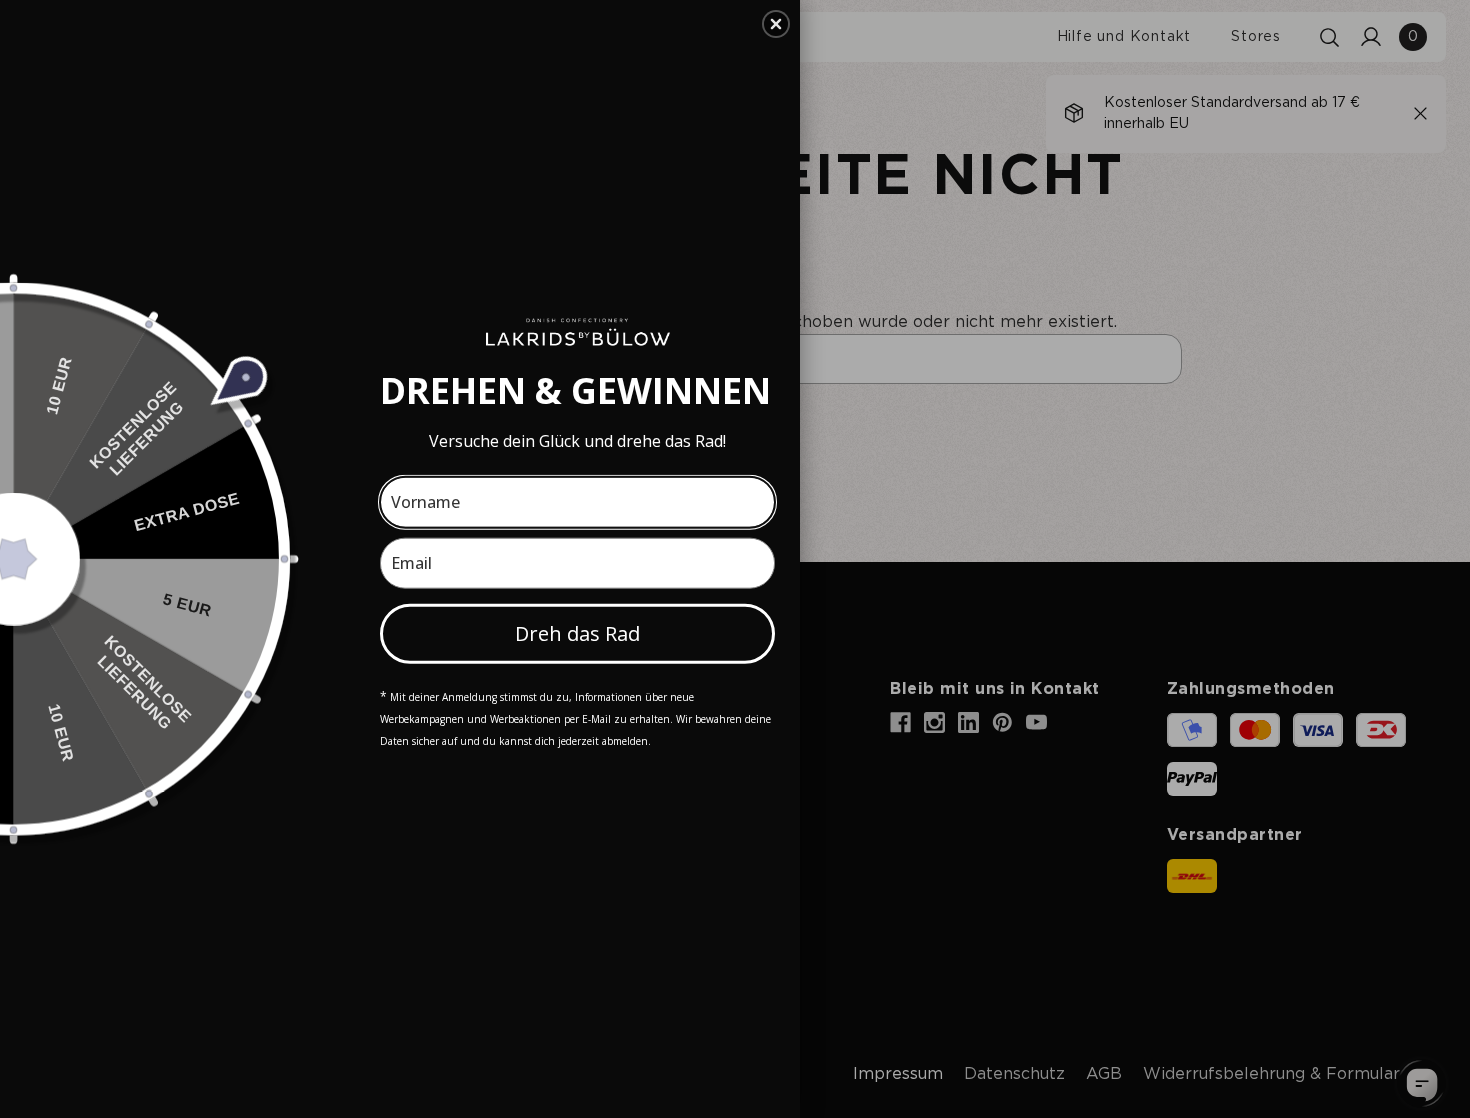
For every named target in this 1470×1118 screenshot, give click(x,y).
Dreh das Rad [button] (577, 632)
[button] (776, 24)
